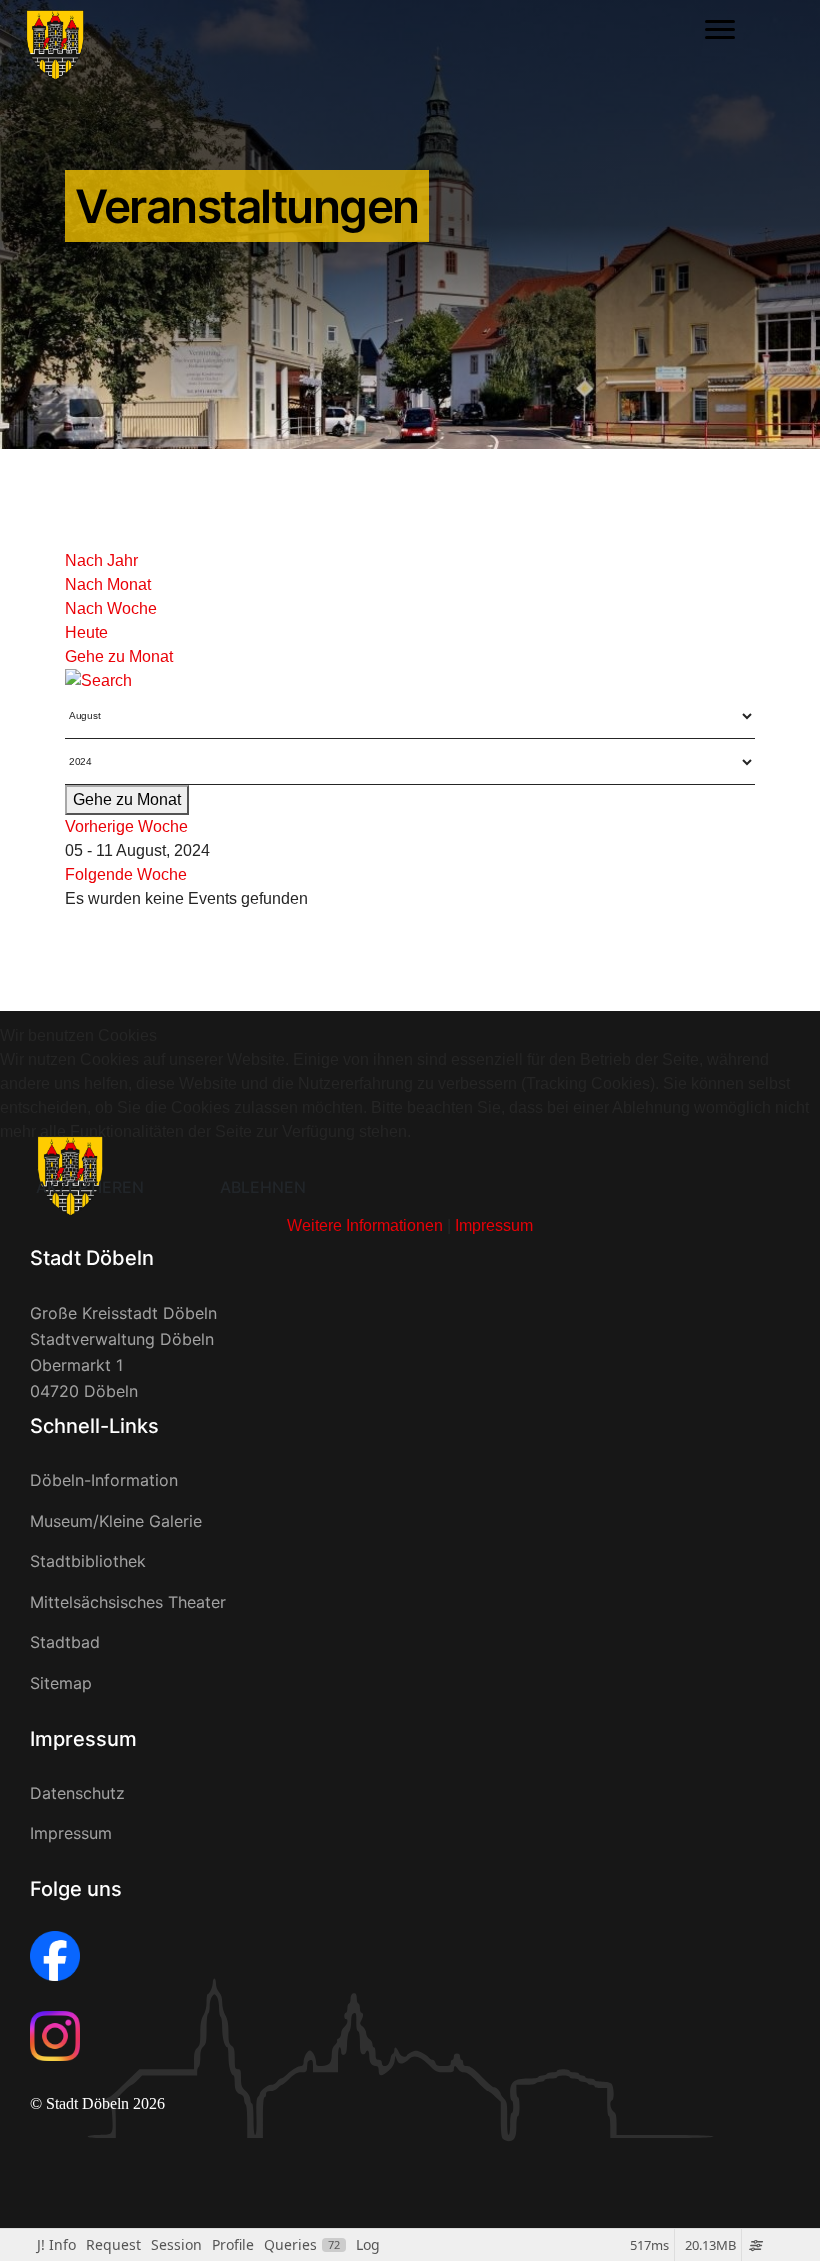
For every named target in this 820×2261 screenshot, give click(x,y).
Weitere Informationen (365, 1225)
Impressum (494, 1225)
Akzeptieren (90, 1187)
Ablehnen (263, 1187)
